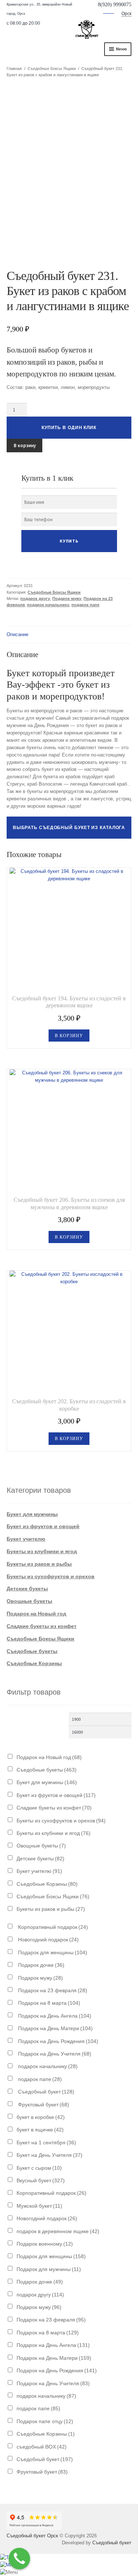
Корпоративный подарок (52, 1927)
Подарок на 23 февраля (52, 1990)
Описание (17, 634)
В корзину (25, 445)
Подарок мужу (67, 599)
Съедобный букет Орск (32, 2536)
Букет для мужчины (32, 1514)
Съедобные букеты (32, 1651)
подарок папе (85, 605)
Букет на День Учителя (49, 2155)
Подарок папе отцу (45, 2421)
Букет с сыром (39, 2168)
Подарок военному (45, 2244)
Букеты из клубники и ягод (42, 1551)
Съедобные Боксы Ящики (52, 69)
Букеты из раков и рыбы (39, 1564)
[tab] (69, 635)
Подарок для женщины (52, 1952)
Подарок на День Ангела (54, 2016)
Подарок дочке (40, 1965)
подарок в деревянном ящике (58, 2231)
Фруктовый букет (43, 2105)
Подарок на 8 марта (48, 2003)
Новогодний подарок (48, 1940)
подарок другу (35, 599)
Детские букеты (27, 1589)
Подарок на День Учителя (54, 2054)
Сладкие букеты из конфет (42, 1626)
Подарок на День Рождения (57, 2041)
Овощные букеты (29, 1601)
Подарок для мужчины (49, 2269)
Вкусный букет (41, 2180)
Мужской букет (39, 2206)
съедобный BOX (42, 2447)
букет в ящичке (40, 2130)
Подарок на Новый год (36, 1614)
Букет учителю (26, 1539)
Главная (14, 69)
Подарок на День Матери (55, 2028)
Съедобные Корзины (34, 1663)
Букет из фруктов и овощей (43, 1526)
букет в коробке (41, 2117)
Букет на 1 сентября (46, 2142)
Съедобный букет (45, 2092)
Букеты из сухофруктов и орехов (51, 1576)
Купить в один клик (69, 428)
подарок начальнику (48, 605)
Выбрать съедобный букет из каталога (69, 828)
